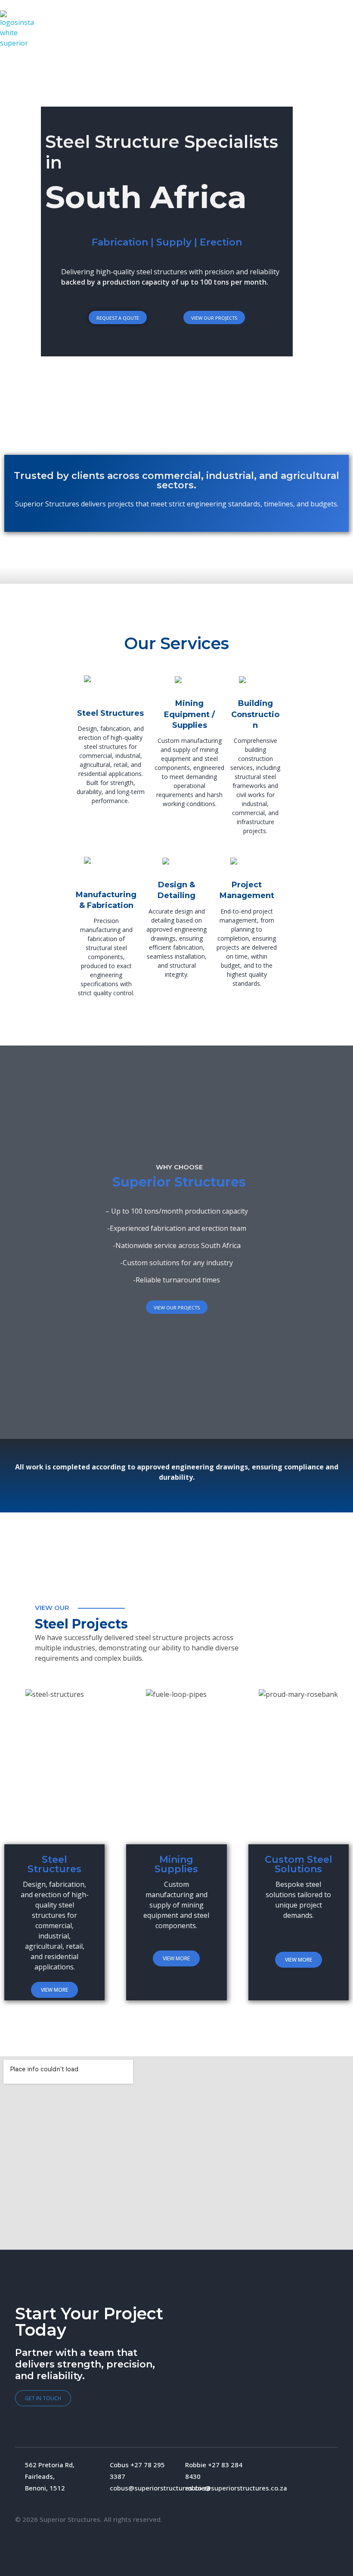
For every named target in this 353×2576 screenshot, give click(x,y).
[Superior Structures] (19, 30)
